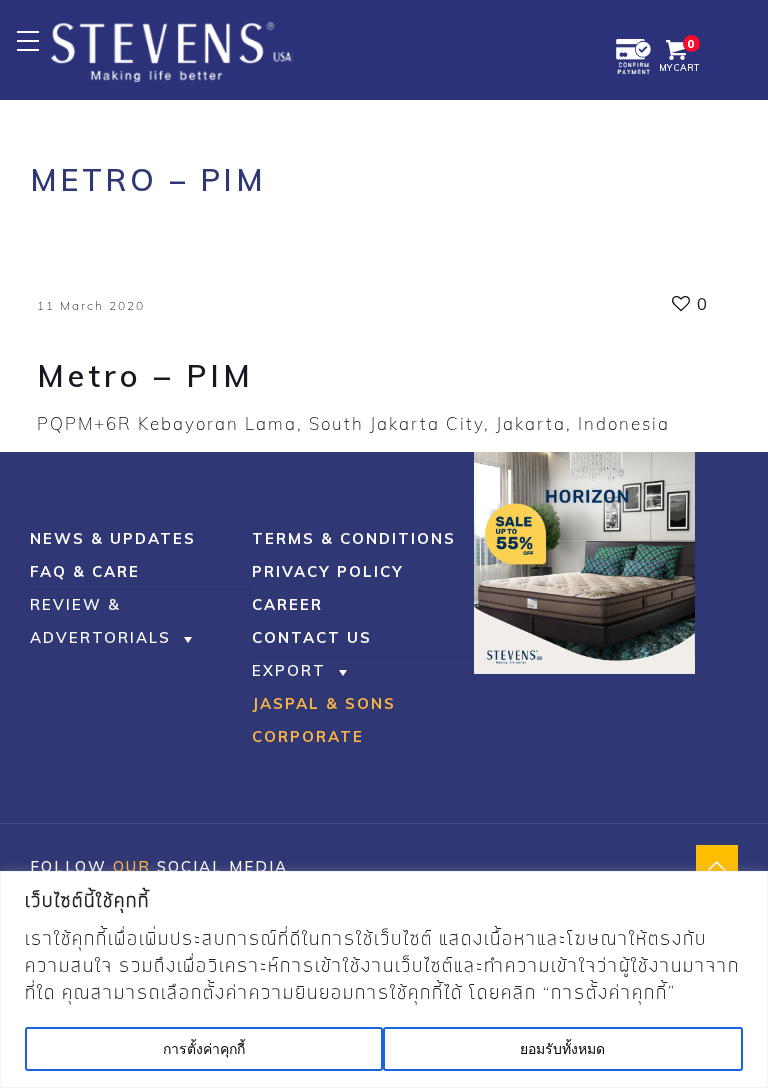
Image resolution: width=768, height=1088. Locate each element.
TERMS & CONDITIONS (354, 538)
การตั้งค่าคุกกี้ (204, 1049)
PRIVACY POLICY (328, 571)
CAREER (287, 604)
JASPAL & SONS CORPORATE (324, 720)
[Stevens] (172, 50)
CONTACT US (312, 637)
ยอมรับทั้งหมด (562, 1049)
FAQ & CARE (85, 571)
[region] (384, 979)
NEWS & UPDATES (113, 538)
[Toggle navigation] (27, 40)
